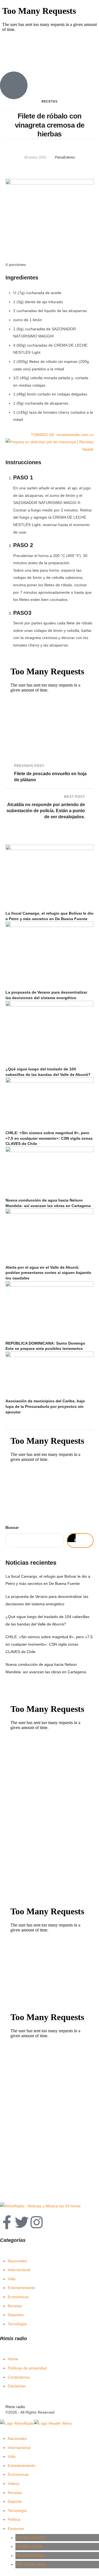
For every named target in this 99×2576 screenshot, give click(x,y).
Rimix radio (15, 2407)
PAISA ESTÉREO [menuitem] (30, 2556)
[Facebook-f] (7, 2222)
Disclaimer (17, 2386)
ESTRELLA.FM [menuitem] (29, 2546)
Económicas (18, 2297)
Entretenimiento (21, 2288)
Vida (12, 2279)
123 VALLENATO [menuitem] (30, 2538)
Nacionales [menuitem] (17, 2438)
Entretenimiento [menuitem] (21, 2466)
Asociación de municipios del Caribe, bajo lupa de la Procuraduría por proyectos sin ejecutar (45, 1406)
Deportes (16, 2315)
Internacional (19, 2270)
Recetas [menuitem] (15, 2493)
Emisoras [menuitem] (16, 2529)
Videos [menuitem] (14, 2483)
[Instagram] (37, 2222)
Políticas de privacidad (27, 2368)
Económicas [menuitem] (18, 2474)
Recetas (15, 2306)
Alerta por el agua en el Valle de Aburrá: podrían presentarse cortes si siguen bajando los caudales (48, 1273)
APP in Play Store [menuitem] (31, 2564)
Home (13, 2359)
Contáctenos (19, 2377)
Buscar (12, 1527)
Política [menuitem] (14, 2519)
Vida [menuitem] (12, 2456)
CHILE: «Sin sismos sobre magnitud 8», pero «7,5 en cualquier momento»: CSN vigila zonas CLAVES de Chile (49, 1138)
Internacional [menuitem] (19, 2448)
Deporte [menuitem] (15, 2501)
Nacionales (17, 2261)
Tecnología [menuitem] (17, 2511)
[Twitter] (22, 2222)
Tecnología (17, 2324)
